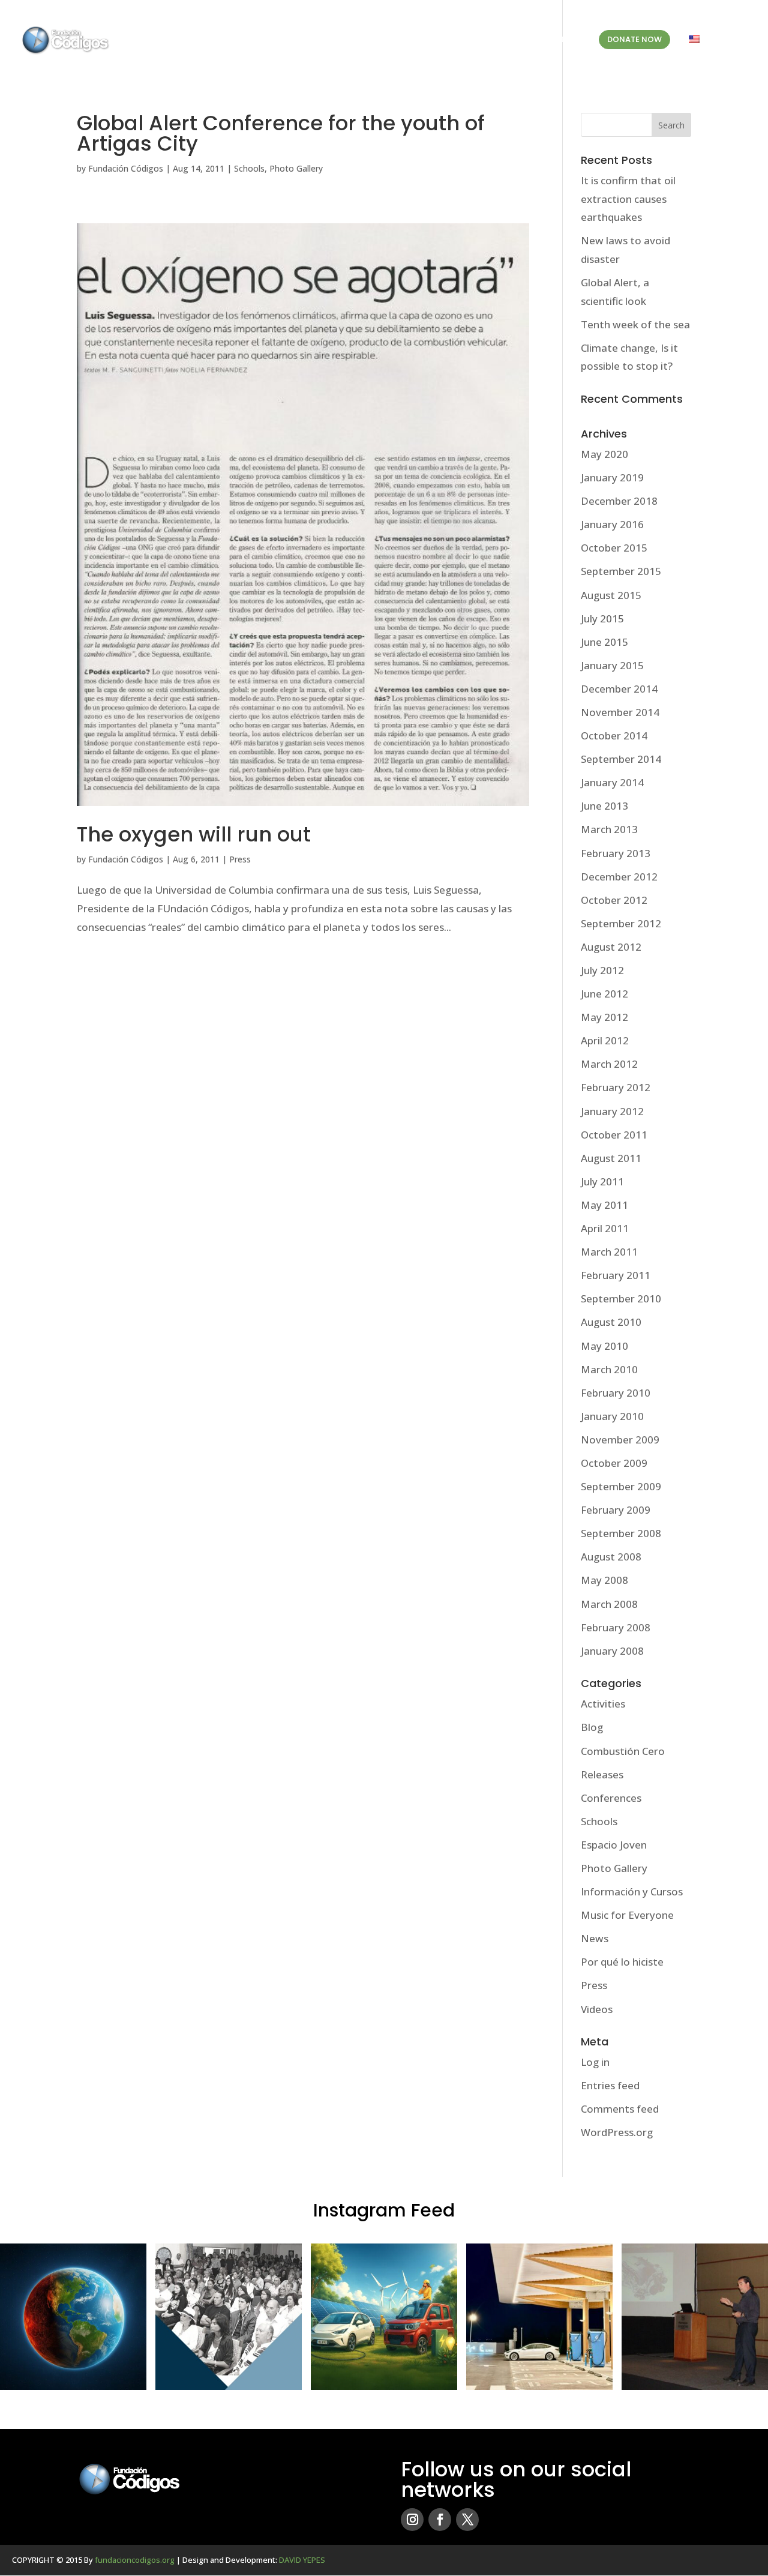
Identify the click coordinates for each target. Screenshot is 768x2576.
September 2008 (621, 1533)
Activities (603, 1704)
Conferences (611, 1798)
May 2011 (604, 1205)
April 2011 (605, 1228)
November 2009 (620, 1440)
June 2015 (604, 642)
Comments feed (620, 2109)
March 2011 (609, 1252)
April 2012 (605, 1040)
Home (325, 40)
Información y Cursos (632, 1891)
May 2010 (604, 1346)
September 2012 (621, 923)
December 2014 (619, 689)
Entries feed (610, 2085)
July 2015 (602, 618)
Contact (562, 40)
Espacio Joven (614, 1845)
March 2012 (609, 1064)
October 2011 (614, 1135)
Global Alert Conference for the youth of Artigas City (281, 133)
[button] (73, 2317)
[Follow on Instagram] (412, 2520)
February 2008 (616, 1627)
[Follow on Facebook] (440, 2520)
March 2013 (609, 829)
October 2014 (614, 736)
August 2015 (611, 595)
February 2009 (616, 1510)
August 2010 (611, 1322)
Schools (249, 168)
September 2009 (621, 1486)
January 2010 (612, 1416)
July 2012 (602, 970)
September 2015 (621, 571)
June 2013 (604, 806)
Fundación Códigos (126, 168)
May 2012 (604, 1017)
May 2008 (604, 1580)
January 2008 (612, 1651)
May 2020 (604, 454)
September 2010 (621, 1299)
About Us (372, 40)
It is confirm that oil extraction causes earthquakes (628, 199)
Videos (597, 2009)
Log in (595, 2062)
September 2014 (621, 759)
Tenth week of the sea (635, 324)
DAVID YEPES (302, 2560)
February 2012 (616, 1087)
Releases (602, 1774)
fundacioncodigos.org (135, 2560)
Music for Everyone (627, 1915)
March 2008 (609, 1604)
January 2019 (612, 477)
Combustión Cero (623, 1751)
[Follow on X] (467, 2520)
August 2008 (611, 1557)
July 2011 (602, 1181)
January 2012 (612, 1111)
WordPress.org (617, 2132)
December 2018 (619, 501)
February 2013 (616, 853)
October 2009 (614, 1463)
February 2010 (616, 1393)
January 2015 (612, 665)
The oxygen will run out (194, 834)
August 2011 (611, 1158)
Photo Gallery (296, 168)
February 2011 (616, 1275)
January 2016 (612, 524)
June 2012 (604, 994)
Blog (515, 40)
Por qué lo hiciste (622, 1962)
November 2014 (620, 712)
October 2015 (614, 548)
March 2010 (609, 1369)
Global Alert (448, 40)
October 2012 (614, 900)
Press (240, 859)
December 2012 (619, 877)
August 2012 (611, 947)
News (595, 1938)
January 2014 (612, 782)
